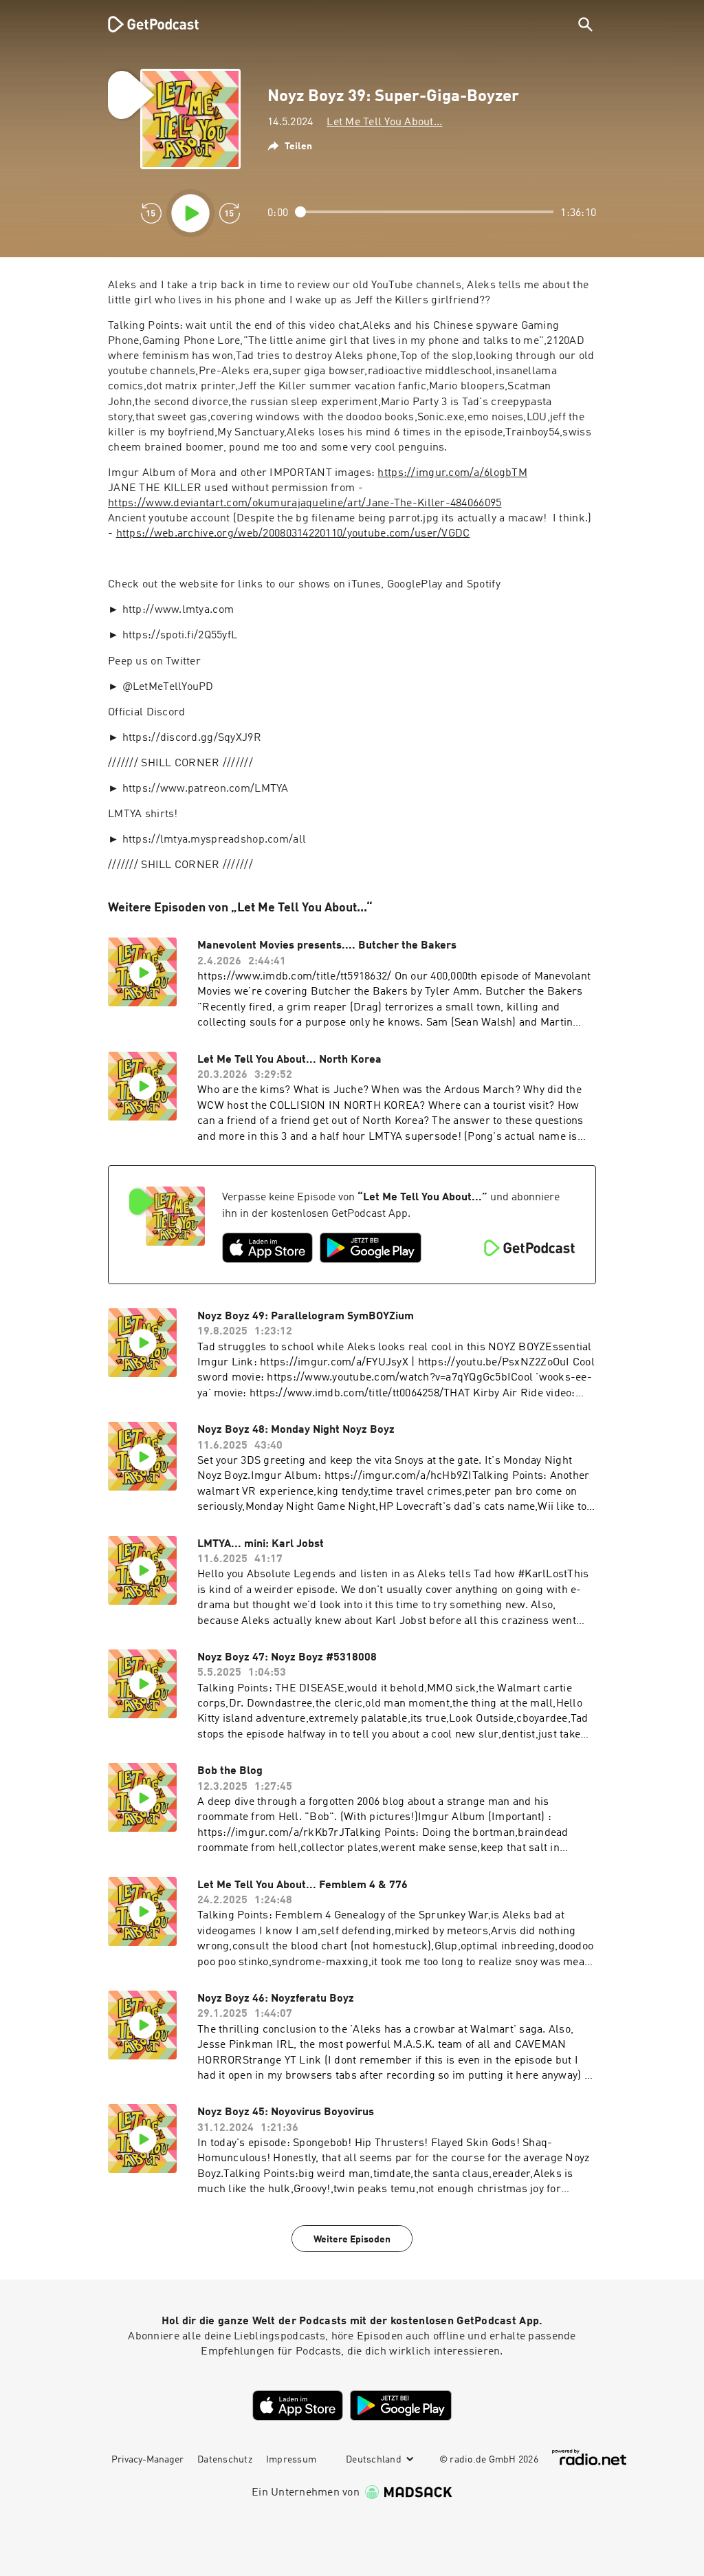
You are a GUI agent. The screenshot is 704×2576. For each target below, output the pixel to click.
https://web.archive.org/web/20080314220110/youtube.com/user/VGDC (293, 534)
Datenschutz (225, 2460)
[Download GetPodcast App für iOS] (267, 1248)
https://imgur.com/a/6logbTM (452, 473)
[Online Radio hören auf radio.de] (589, 2457)
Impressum (291, 2460)
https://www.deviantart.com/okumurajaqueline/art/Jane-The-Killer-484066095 (305, 504)
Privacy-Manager (147, 2460)
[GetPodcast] (144, 24)
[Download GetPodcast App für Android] (371, 1248)
